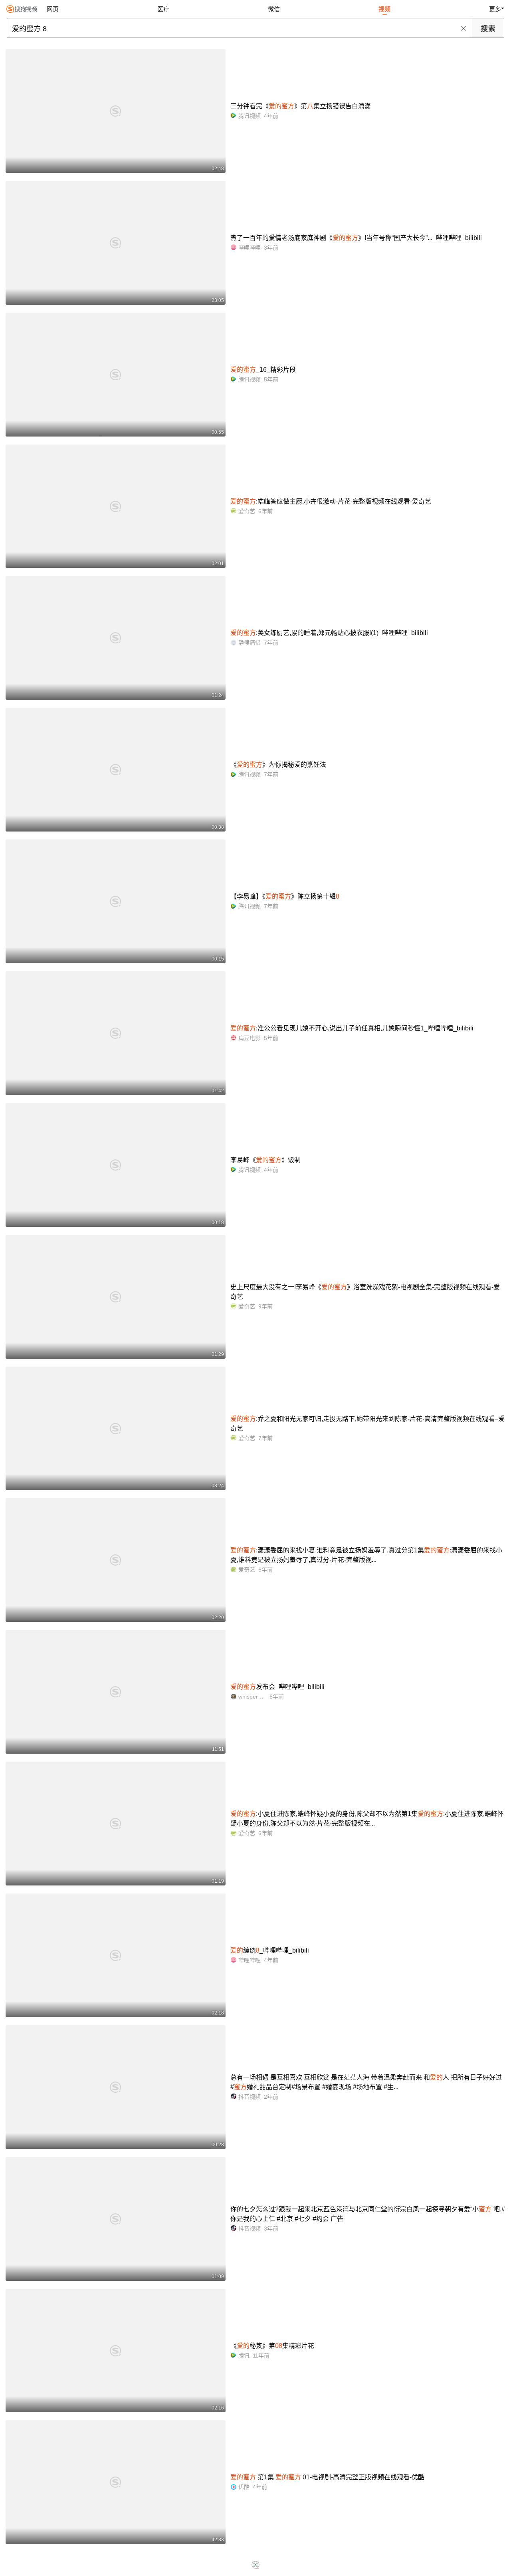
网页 (53, 9)
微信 (274, 9)
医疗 (163, 9)
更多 (495, 9)
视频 (384, 9)
